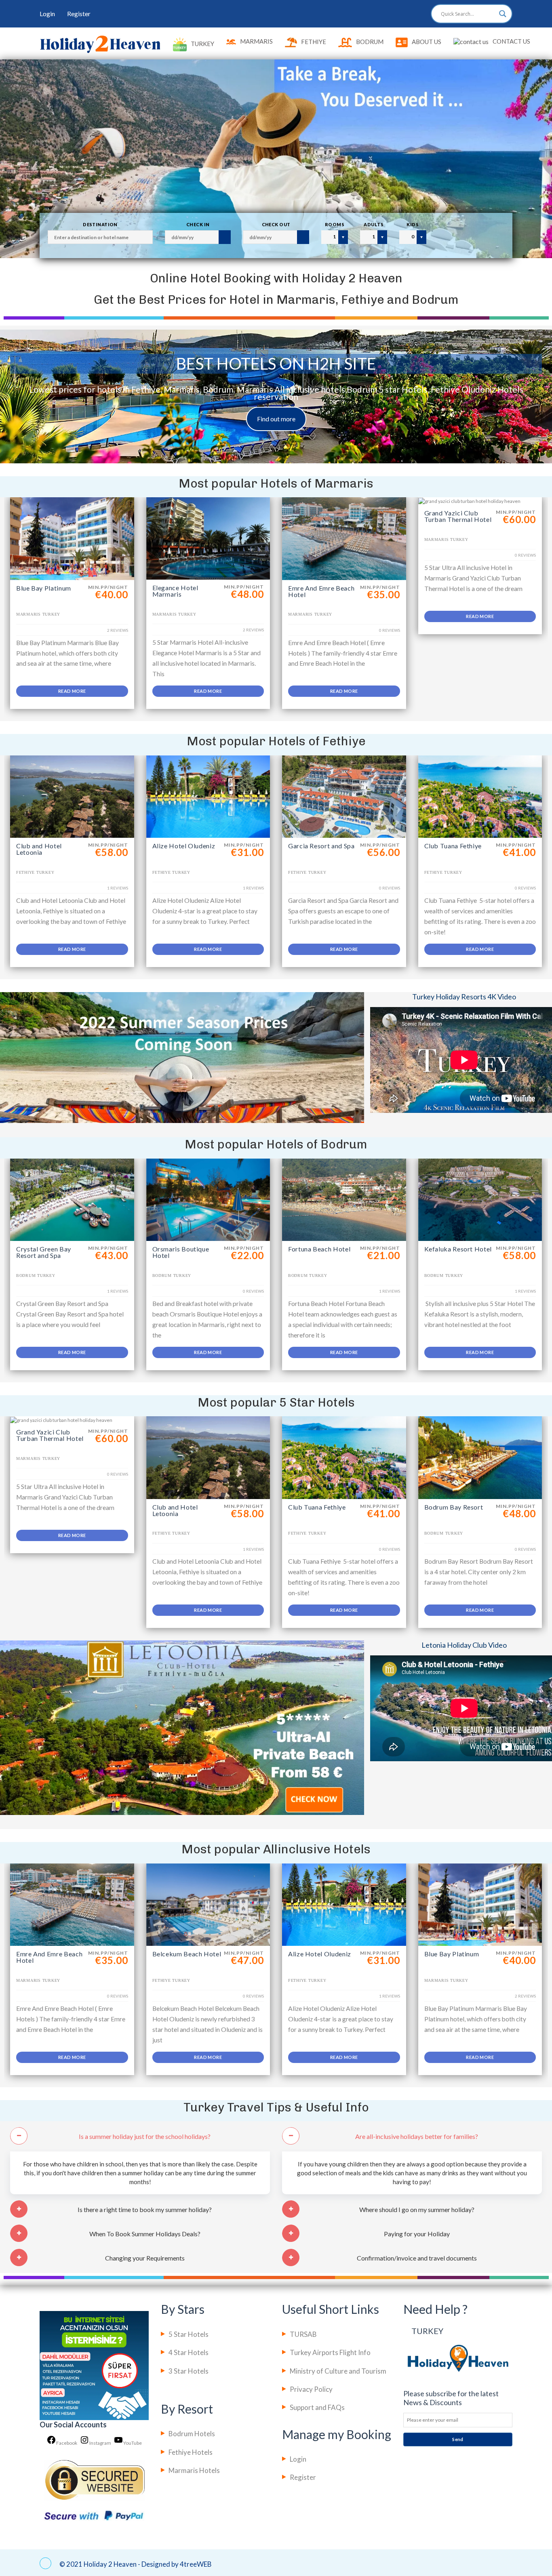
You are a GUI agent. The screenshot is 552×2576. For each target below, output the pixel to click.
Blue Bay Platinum (44, 588)
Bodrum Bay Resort (454, 1507)
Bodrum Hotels (192, 2434)
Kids (413, 224)
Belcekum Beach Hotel (187, 1954)
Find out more (276, 419)
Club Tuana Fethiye (453, 846)
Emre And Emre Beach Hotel (321, 591)
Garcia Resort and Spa (321, 846)
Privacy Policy (311, 2389)
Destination (100, 224)
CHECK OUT (276, 224)
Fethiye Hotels (191, 2452)
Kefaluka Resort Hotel (458, 1249)
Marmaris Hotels (194, 2470)
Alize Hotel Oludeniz (184, 846)
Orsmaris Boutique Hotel (181, 1252)
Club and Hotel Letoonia (39, 849)
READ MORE (72, 691)
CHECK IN (198, 224)
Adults (374, 224)
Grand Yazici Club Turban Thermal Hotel (458, 516)
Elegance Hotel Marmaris (175, 591)
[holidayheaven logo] (100, 44)
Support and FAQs (317, 2407)
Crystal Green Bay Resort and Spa (44, 1252)
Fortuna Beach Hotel (319, 1249)
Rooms (335, 224)
